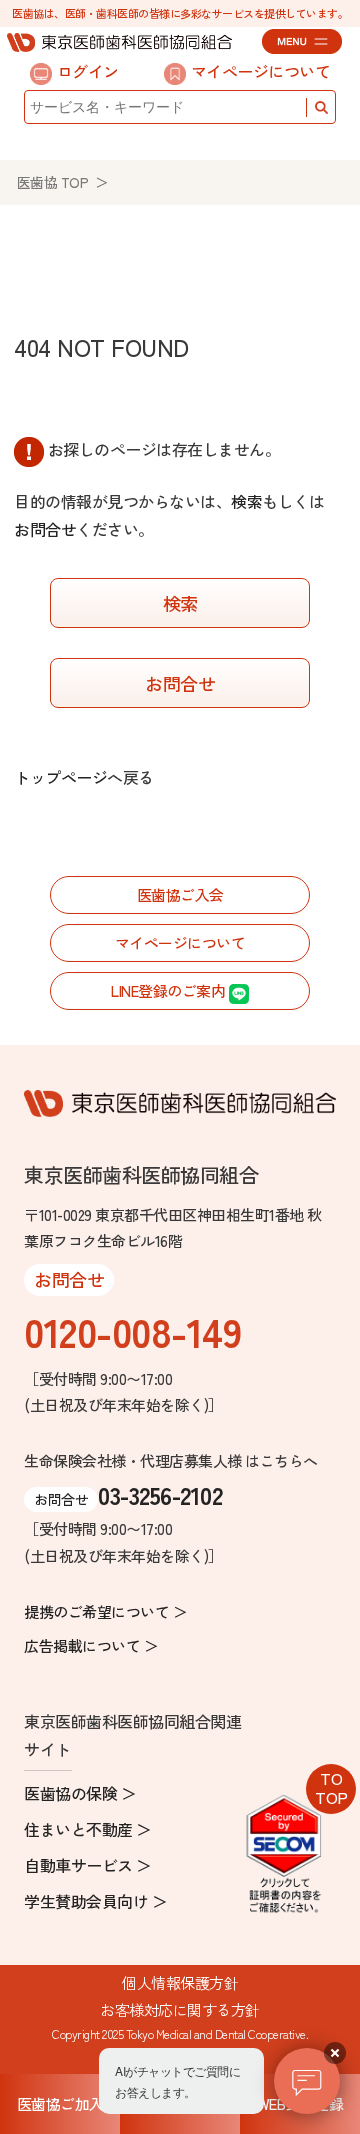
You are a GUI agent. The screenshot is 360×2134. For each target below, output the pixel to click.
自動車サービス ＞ (88, 1865)
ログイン (88, 71)
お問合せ (45, 529)
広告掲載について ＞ (91, 1645)
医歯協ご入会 (180, 894)
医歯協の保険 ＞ (80, 1793)
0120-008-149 (132, 1331)
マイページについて (261, 71)
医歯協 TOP (53, 182)
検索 (246, 501)
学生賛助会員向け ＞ (95, 1901)
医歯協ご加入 (60, 2103)
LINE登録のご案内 (170, 990)
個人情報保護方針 (180, 1982)
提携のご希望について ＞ (105, 1611)
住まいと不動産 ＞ (88, 1829)
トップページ (60, 777)
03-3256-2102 (160, 1494)
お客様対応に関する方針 (180, 2009)
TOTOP (331, 1787)
